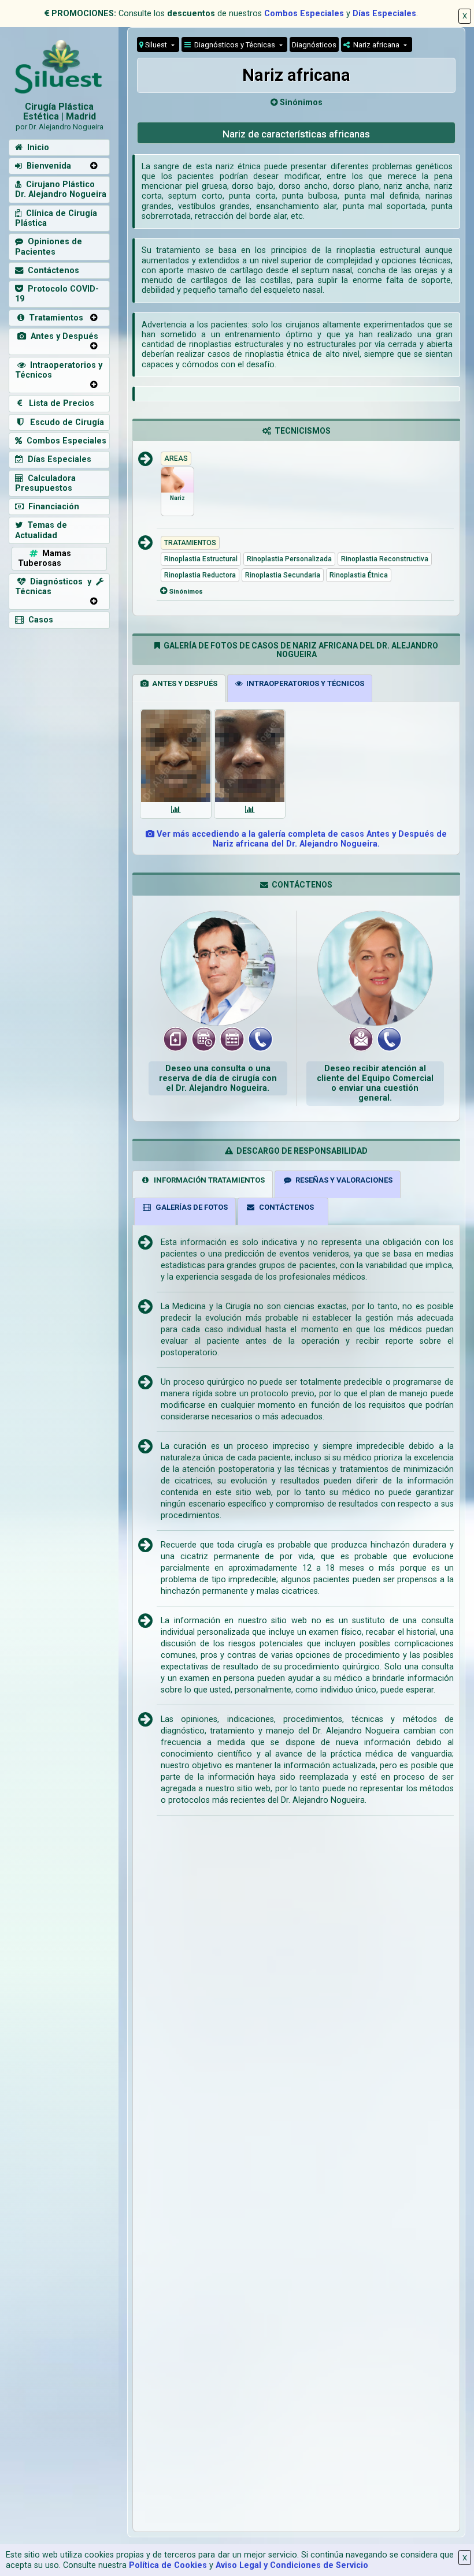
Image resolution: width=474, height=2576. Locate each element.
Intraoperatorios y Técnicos (59, 370)
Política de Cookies (168, 2565)
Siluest (156, 45)
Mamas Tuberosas (45, 558)
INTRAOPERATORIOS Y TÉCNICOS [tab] (303, 683)
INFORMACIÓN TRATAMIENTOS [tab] (208, 1180)
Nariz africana (375, 45)
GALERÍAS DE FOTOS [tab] (190, 1207)
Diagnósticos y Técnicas (234, 45)
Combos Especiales (304, 14)
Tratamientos (54, 318)
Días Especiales (384, 14)
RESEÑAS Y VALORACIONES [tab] (342, 1180)
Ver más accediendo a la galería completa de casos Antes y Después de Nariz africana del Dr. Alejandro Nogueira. (301, 839)
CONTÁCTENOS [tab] (285, 1207)
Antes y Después (62, 336)
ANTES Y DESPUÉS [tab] (183, 683)
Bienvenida (47, 166)
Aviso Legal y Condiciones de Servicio (292, 2565)
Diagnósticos (314, 45)
